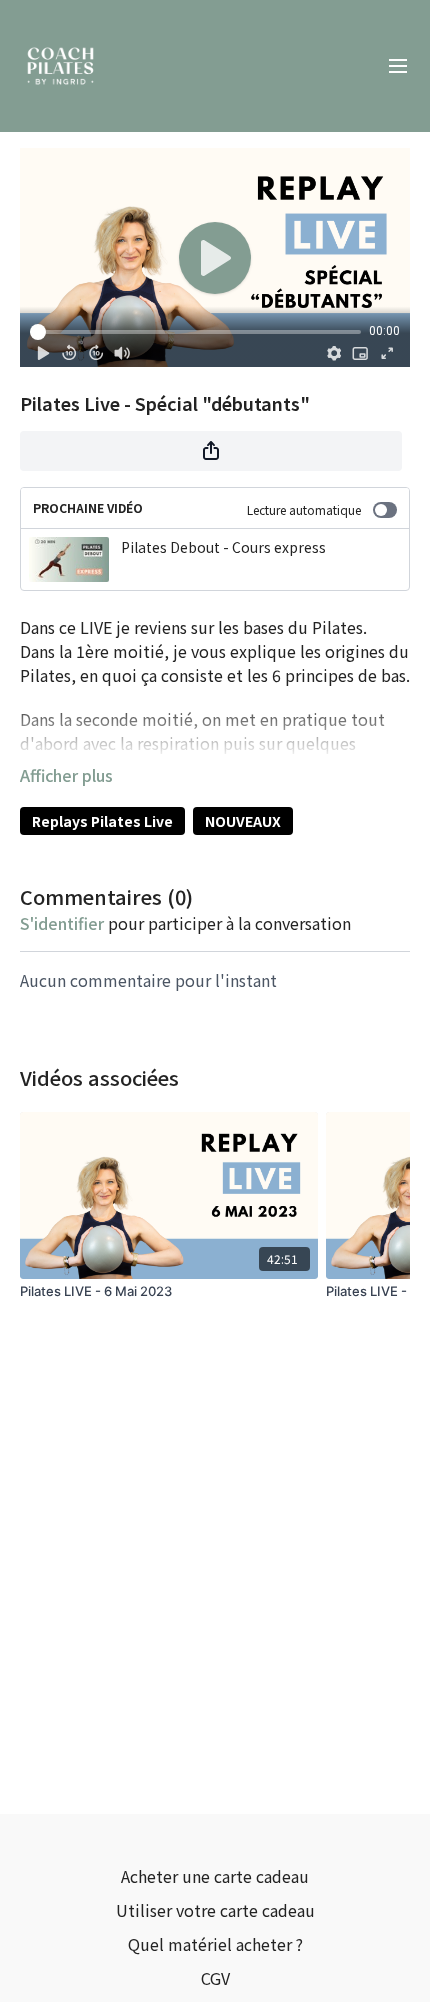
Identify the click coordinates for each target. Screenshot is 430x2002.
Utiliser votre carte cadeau (215, 1910)
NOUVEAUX (243, 821)
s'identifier (62, 923)
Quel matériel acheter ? (215, 1944)
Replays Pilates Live (102, 821)
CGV (215, 1978)
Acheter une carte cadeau (215, 1876)
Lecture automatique (304, 509)
